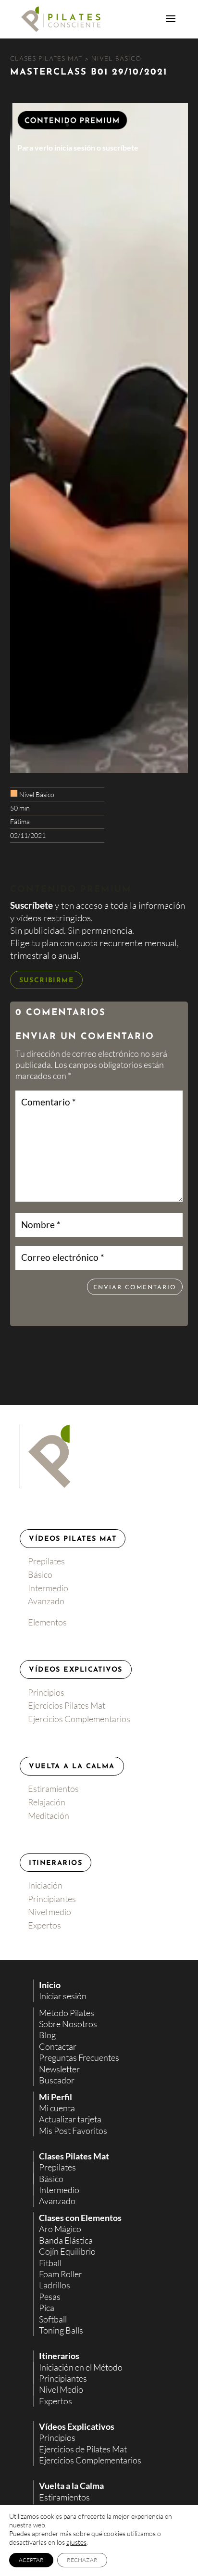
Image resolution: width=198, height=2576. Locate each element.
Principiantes (52, 1899)
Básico (40, 1574)
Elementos (47, 1622)
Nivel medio (49, 1912)
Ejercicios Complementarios (79, 1719)
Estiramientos (53, 1789)
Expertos (44, 1925)
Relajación (47, 1802)
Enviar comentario (135, 1288)
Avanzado (46, 1601)
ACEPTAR (31, 2560)
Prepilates (46, 1561)
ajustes (76, 2542)
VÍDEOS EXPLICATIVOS (75, 1670)
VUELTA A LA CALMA (72, 1767)
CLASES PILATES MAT (47, 59)
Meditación (49, 1815)
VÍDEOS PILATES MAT (73, 1539)
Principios (46, 1692)
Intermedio (48, 1588)
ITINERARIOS (56, 1863)
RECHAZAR (82, 2560)
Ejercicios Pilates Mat (67, 1705)
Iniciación (45, 1885)
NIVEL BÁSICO (116, 59)
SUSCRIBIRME (46, 981)
